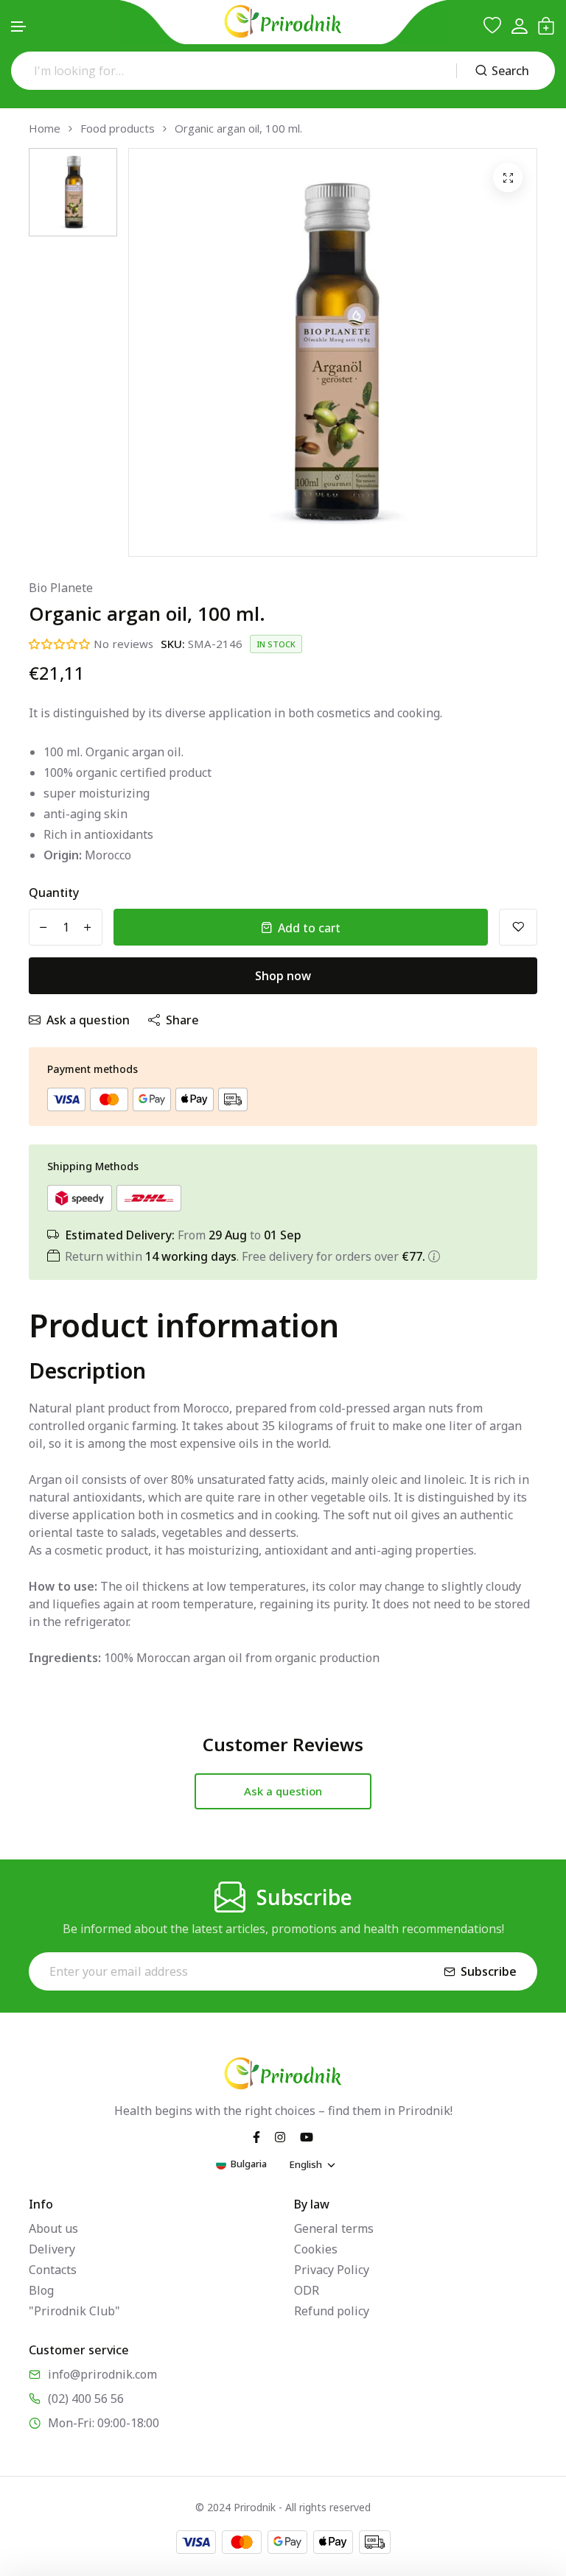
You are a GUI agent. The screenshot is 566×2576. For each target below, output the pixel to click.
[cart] (546, 26)
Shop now (283, 976)
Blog (41, 2290)
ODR (307, 2290)
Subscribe (489, 1971)
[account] (519, 26)
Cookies (316, 2249)
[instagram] (280, 2136)
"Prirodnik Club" (74, 2311)
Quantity (54, 893)
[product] (508, 177)
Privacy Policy (332, 2270)
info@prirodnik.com (102, 2374)
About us (53, 2228)
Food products (118, 129)
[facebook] (256, 2136)
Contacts (53, 2270)
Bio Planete (61, 588)
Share (182, 1020)
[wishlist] (492, 26)
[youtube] (307, 2136)
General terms (334, 2228)
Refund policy (332, 2311)
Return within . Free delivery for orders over (245, 1256)
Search (510, 71)
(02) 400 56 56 (86, 2399)
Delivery (52, 2249)
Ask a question (88, 1020)
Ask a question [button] (283, 1791)
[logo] (283, 21)
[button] (19, 27)
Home (45, 129)
